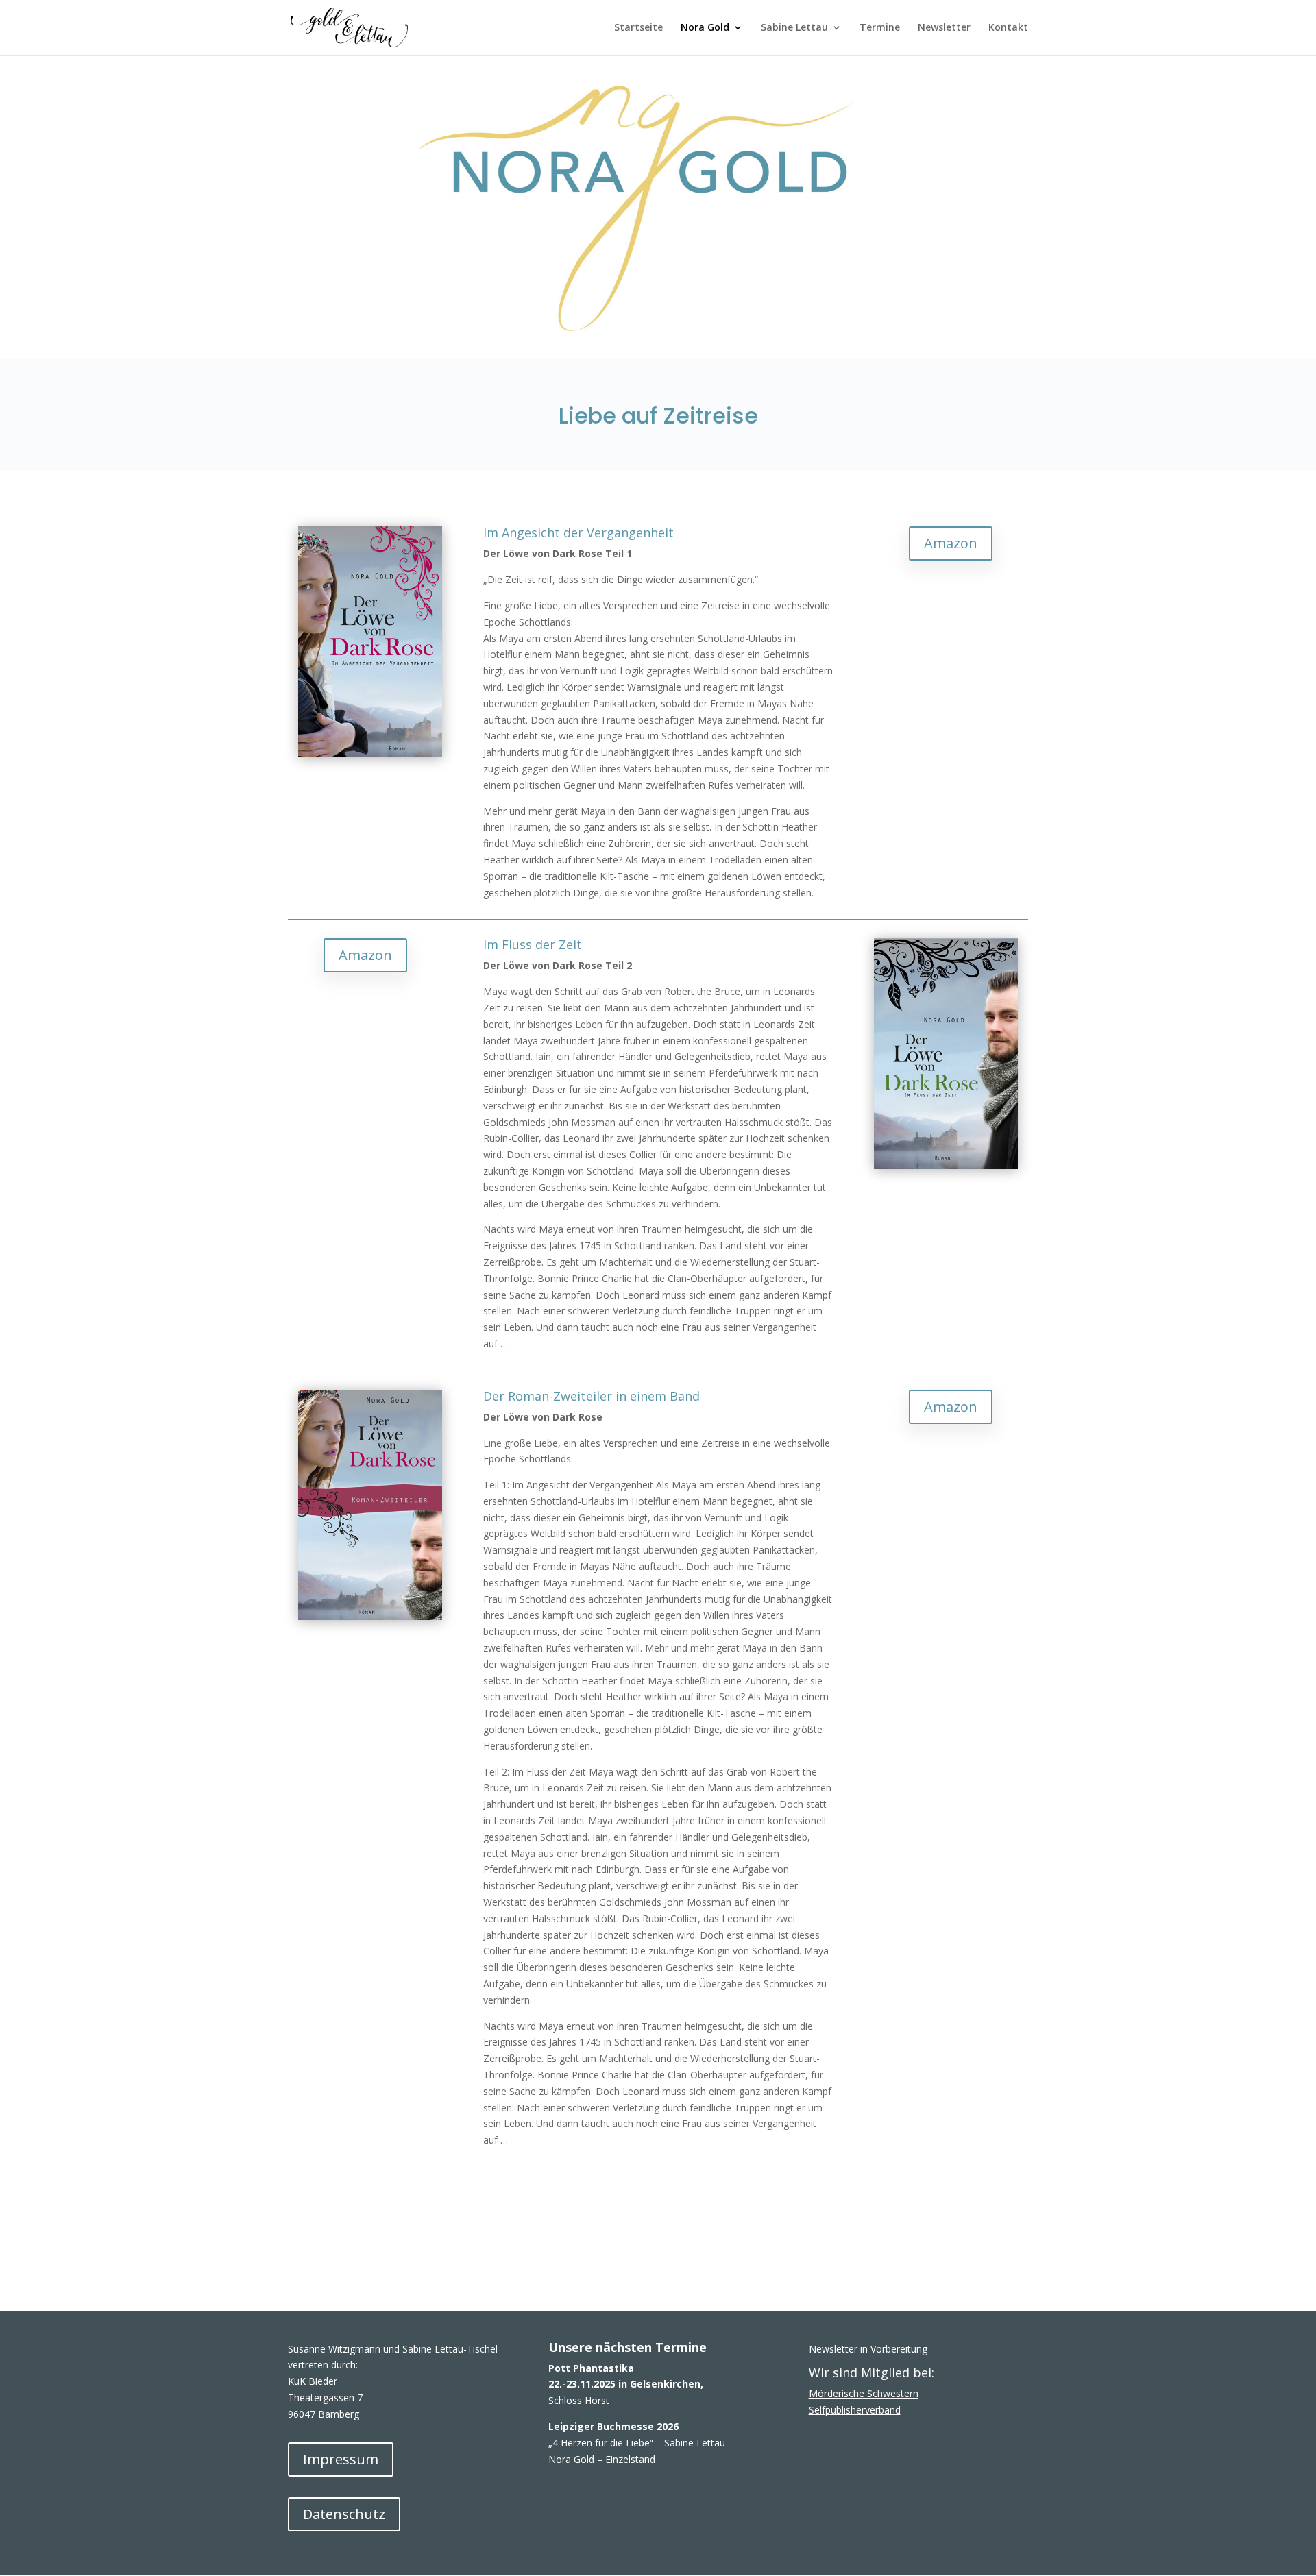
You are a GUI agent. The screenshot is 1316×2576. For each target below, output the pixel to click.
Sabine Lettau (794, 28)
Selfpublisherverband (855, 2410)
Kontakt (1008, 28)
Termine (880, 28)
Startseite (638, 28)
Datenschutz (344, 2514)
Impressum (341, 2459)
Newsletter (944, 28)
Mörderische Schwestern (864, 2393)
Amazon (951, 543)
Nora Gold (705, 28)
